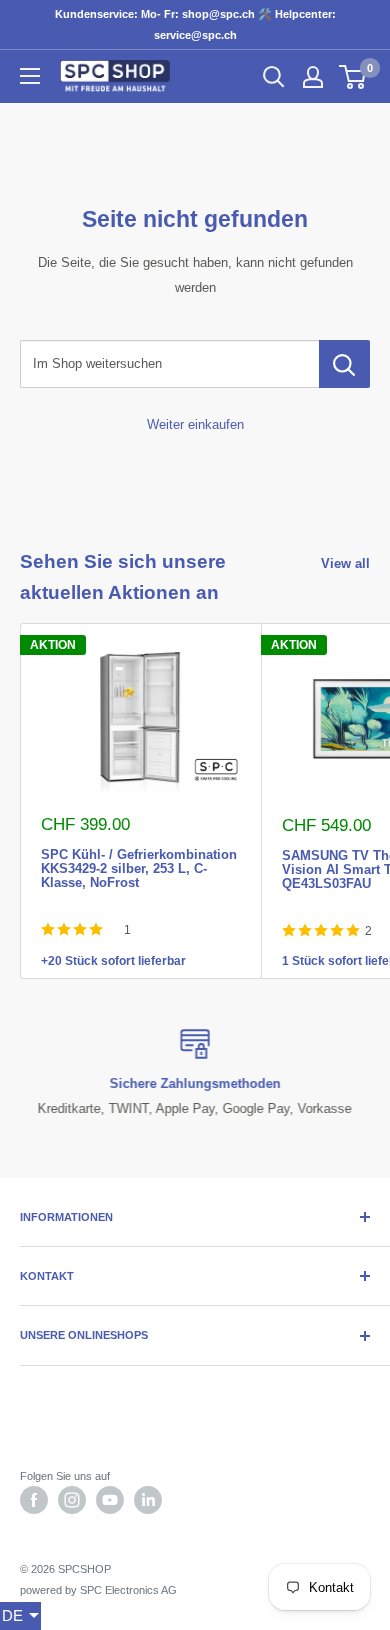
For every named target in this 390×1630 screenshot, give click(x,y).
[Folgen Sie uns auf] (34, 1500)
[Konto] (313, 77)
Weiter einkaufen (195, 424)
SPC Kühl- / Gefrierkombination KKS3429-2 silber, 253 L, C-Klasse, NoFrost (139, 853)
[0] (353, 77)
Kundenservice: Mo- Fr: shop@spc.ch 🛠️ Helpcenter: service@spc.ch (195, 24)
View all (345, 563)
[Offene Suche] (274, 77)
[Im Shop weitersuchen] (344, 364)
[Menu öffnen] (30, 76)
